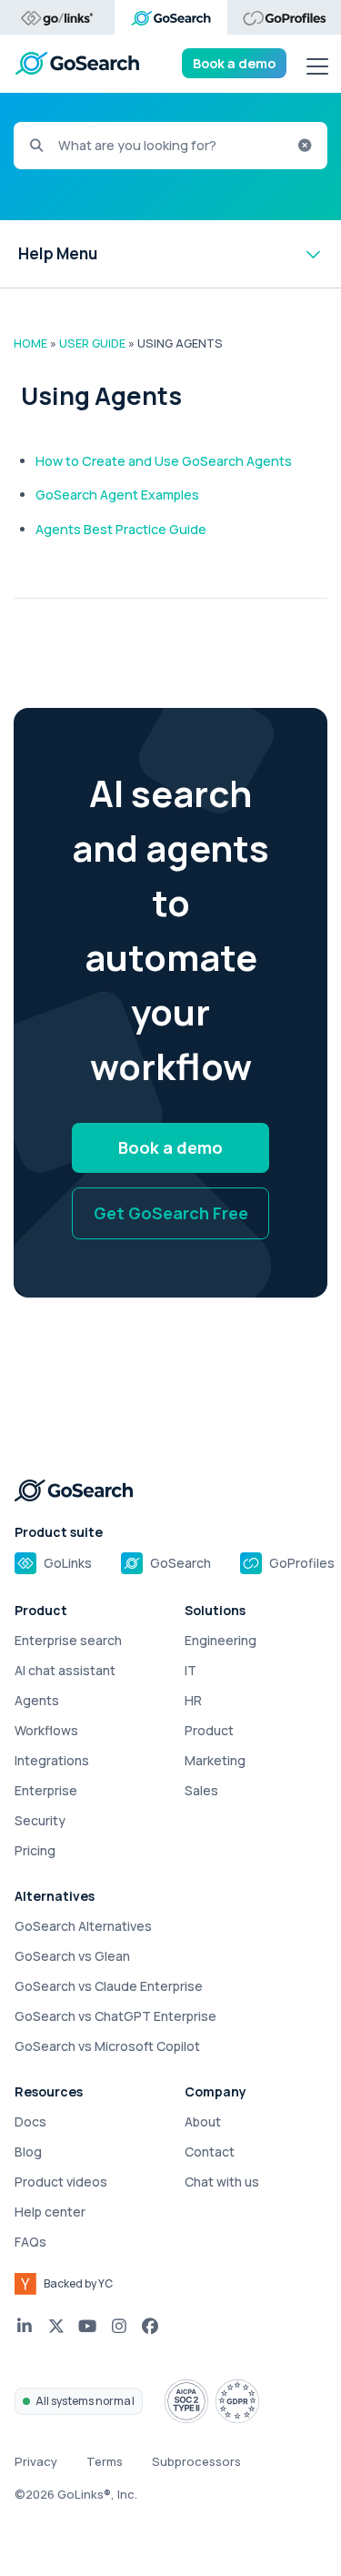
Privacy (36, 2461)
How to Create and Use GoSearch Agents (164, 461)
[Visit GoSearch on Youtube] (88, 2326)
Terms (105, 2461)
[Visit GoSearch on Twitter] (57, 2326)
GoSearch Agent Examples (117, 495)
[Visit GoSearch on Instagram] (120, 2326)
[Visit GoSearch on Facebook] (150, 2326)
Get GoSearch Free (171, 1213)
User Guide (92, 343)
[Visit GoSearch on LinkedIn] (25, 2326)
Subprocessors (196, 2461)
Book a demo (234, 63)
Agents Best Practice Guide (121, 529)
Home (30, 343)
